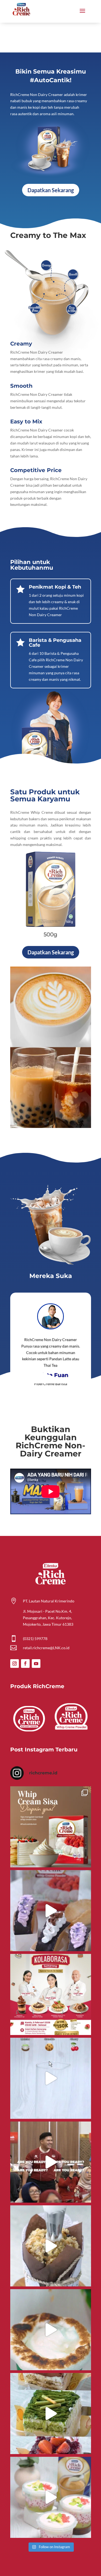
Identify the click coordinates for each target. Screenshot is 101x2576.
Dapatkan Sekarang (51, 190)
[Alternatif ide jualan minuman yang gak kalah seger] (51, 2497)
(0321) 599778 (35, 1639)
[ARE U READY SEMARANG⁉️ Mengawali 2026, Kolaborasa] (51, 2162)
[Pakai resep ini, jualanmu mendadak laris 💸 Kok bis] (51, 2330)
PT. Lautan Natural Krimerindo (49, 1601)
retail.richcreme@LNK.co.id (46, 1648)
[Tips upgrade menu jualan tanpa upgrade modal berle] (51, 1911)
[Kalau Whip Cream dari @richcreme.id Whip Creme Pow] (51, 1827)
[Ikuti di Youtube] (36, 1664)
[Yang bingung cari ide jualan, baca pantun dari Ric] (51, 2078)
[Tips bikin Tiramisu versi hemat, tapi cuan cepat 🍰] (51, 2414)
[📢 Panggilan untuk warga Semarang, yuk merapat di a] (51, 1994)
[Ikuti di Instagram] (15, 1664)
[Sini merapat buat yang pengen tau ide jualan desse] (51, 2246)
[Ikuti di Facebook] (25, 1664)
